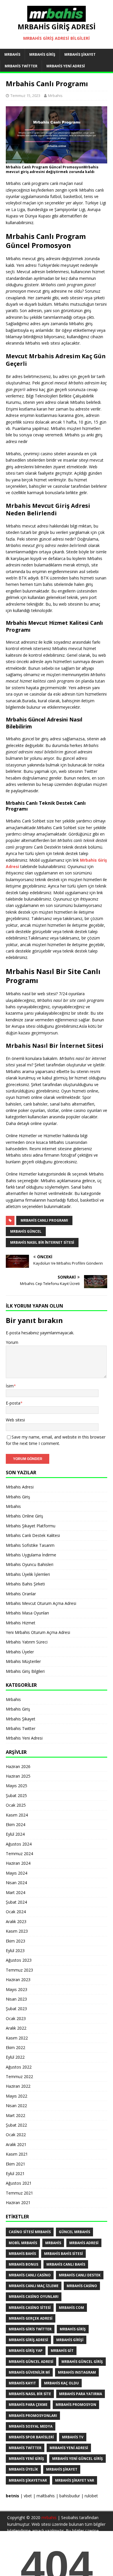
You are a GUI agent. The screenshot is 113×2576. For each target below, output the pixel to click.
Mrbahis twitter (25, 2448)
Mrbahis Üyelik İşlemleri (28, 1574)
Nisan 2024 (16, 1883)
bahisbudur (70, 2496)
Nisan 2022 (16, 2106)
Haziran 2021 (18, 2203)
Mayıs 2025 (17, 1786)
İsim (10, 1386)
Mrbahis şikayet (62, 2469)
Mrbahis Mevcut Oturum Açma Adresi (41, 1603)
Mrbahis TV (73, 2437)
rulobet (91, 2496)
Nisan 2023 (16, 1999)
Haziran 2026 (18, 1766)
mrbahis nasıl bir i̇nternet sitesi (42, 1242)
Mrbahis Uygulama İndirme (31, 1555)
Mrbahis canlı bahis (66, 2264)
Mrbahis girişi (70, 2340)
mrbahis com (71, 2308)
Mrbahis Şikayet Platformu (31, 1526)
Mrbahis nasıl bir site (30, 2394)
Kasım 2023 (17, 1931)
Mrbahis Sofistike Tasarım (30, 1545)
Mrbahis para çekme (28, 2405)
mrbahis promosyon (76, 2405)
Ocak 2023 (16, 2018)
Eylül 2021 (15, 2173)
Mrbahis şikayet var (75, 2480)
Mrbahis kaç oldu (61, 2383)
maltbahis (46, 2496)
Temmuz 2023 (19, 1970)
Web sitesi (15, 1420)
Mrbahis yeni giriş (26, 2459)
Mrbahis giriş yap (26, 2351)
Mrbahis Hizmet (21, 1623)
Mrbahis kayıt (22, 2383)
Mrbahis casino (82, 2286)
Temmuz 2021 (19, 2193)
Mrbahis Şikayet (80, 54)
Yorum (12, 1342)
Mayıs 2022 (17, 2096)
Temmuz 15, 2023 (25, 96)
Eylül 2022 (15, 2057)
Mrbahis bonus (23, 2264)
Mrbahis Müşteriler (23, 1661)
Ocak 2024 (16, 1912)
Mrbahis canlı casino (30, 2275)
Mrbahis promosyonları (33, 2416)
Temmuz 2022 (19, 2077)
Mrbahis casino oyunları (34, 2297)
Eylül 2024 (15, 1834)
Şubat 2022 (16, 2125)
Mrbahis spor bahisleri (31, 2437)
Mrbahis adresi (84, 2243)
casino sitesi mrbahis (30, 2232)
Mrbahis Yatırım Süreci (27, 1642)
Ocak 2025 (16, 1805)
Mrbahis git (62, 2351)
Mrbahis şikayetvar (28, 2480)
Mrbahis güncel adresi (31, 2362)
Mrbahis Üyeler (20, 1652)
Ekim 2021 (16, 2164)
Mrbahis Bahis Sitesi (63, 2254)
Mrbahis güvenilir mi (29, 2372)
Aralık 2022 (16, 2028)
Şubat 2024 (16, 1902)
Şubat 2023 (16, 2009)
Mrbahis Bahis (22, 2254)
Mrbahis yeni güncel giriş (78, 2459)
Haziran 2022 (18, 2086)
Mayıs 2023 (17, 1989)
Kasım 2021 (17, 2154)
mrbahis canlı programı (44, 1220)
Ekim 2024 (16, 1825)
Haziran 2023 (18, 1980)
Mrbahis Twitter (21, 66)
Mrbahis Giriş (42, 54)
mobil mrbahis (23, 2243)
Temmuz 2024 (19, 1854)
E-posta (13, 1403)
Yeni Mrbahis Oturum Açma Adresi (38, 1632)
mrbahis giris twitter (30, 2329)
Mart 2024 (16, 1892)
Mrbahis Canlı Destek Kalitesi (33, 1535)
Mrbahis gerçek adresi (31, 2318)
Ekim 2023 (16, 1941)
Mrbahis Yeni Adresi (66, 66)
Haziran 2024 (18, 1863)
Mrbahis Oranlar (21, 1594)
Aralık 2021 (16, 2144)
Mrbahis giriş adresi (28, 2340)
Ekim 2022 (16, 2047)
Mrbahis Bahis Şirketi (25, 1584)
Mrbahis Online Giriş (24, 1516)
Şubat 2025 (16, 1795)
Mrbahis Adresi (20, 1487)
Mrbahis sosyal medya (31, 2426)
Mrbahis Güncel (26, 1231)
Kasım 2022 (17, 2038)
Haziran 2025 (18, 1776)
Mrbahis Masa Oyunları (27, 1613)
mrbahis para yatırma (81, 2394)
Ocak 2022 (16, 2135)
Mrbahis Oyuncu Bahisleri (30, 1564)
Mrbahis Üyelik (23, 2469)
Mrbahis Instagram (77, 2372)
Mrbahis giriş (73, 2329)
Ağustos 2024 (19, 1844)
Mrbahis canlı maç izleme (34, 2286)
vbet (28, 2496)
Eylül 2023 (15, 1951)
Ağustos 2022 (19, 2067)
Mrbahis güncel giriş (82, 2362)
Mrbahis (12, 54)
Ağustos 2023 (19, 1960)
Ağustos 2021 (19, 2183)
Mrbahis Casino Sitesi (30, 2308)
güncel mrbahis (74, 2232)
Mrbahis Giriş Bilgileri (25, 1671)
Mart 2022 (16, 2115)
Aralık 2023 (16, 1921)
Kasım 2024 (17, 1815)
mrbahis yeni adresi (69, 2448)
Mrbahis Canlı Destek (80, 2275)
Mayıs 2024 (17, 1873)
